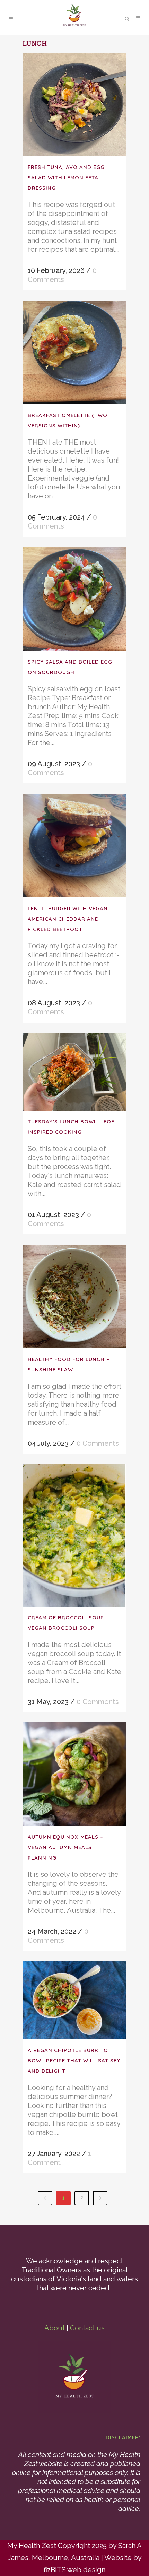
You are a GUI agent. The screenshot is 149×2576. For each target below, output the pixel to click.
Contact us (87, 2328)
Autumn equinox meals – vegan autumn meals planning (65, 1847)
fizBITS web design (74, 2570)
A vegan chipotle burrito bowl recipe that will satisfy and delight (74, 2060)
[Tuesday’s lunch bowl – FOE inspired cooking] (74, 1072)
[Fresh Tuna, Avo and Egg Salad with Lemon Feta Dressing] (74, 104)
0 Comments (98, 1443)
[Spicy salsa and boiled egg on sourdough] (74, 599)
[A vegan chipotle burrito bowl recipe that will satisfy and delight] (74, 2000)
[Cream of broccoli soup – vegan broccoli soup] (74, 1535)
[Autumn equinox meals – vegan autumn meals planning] (74, 1774)
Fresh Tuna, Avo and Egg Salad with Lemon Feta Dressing (66, 177)
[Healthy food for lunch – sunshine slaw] (74, 1296)
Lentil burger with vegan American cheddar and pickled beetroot (68, 919)
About (55, 2328)
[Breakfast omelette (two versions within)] (74, 352)
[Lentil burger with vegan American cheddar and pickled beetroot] (74, 846)
